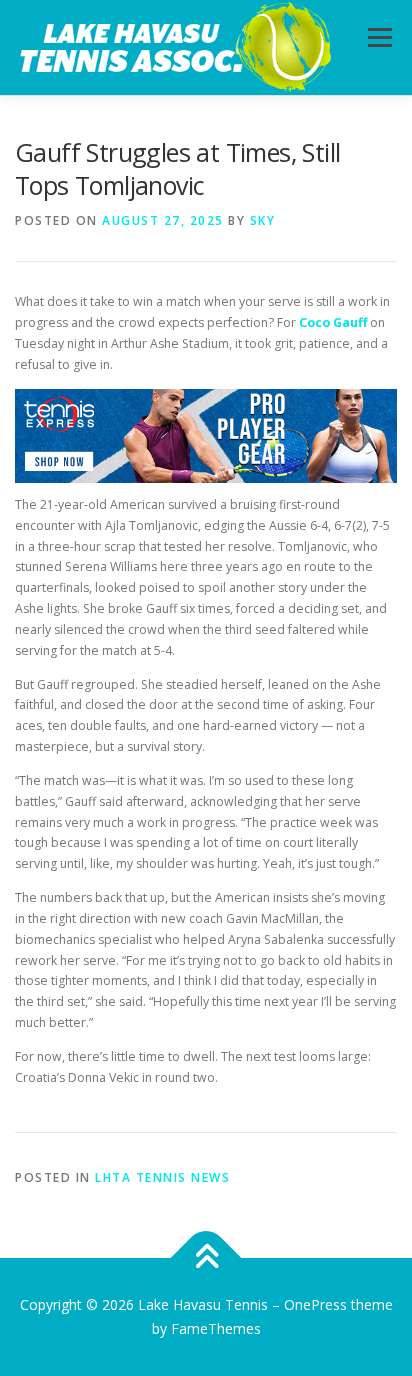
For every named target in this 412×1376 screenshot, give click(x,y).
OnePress (315, 1304)
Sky (263, 220)
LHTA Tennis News (162, 1177)
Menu (378, 37)
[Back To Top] (206, 1258)
